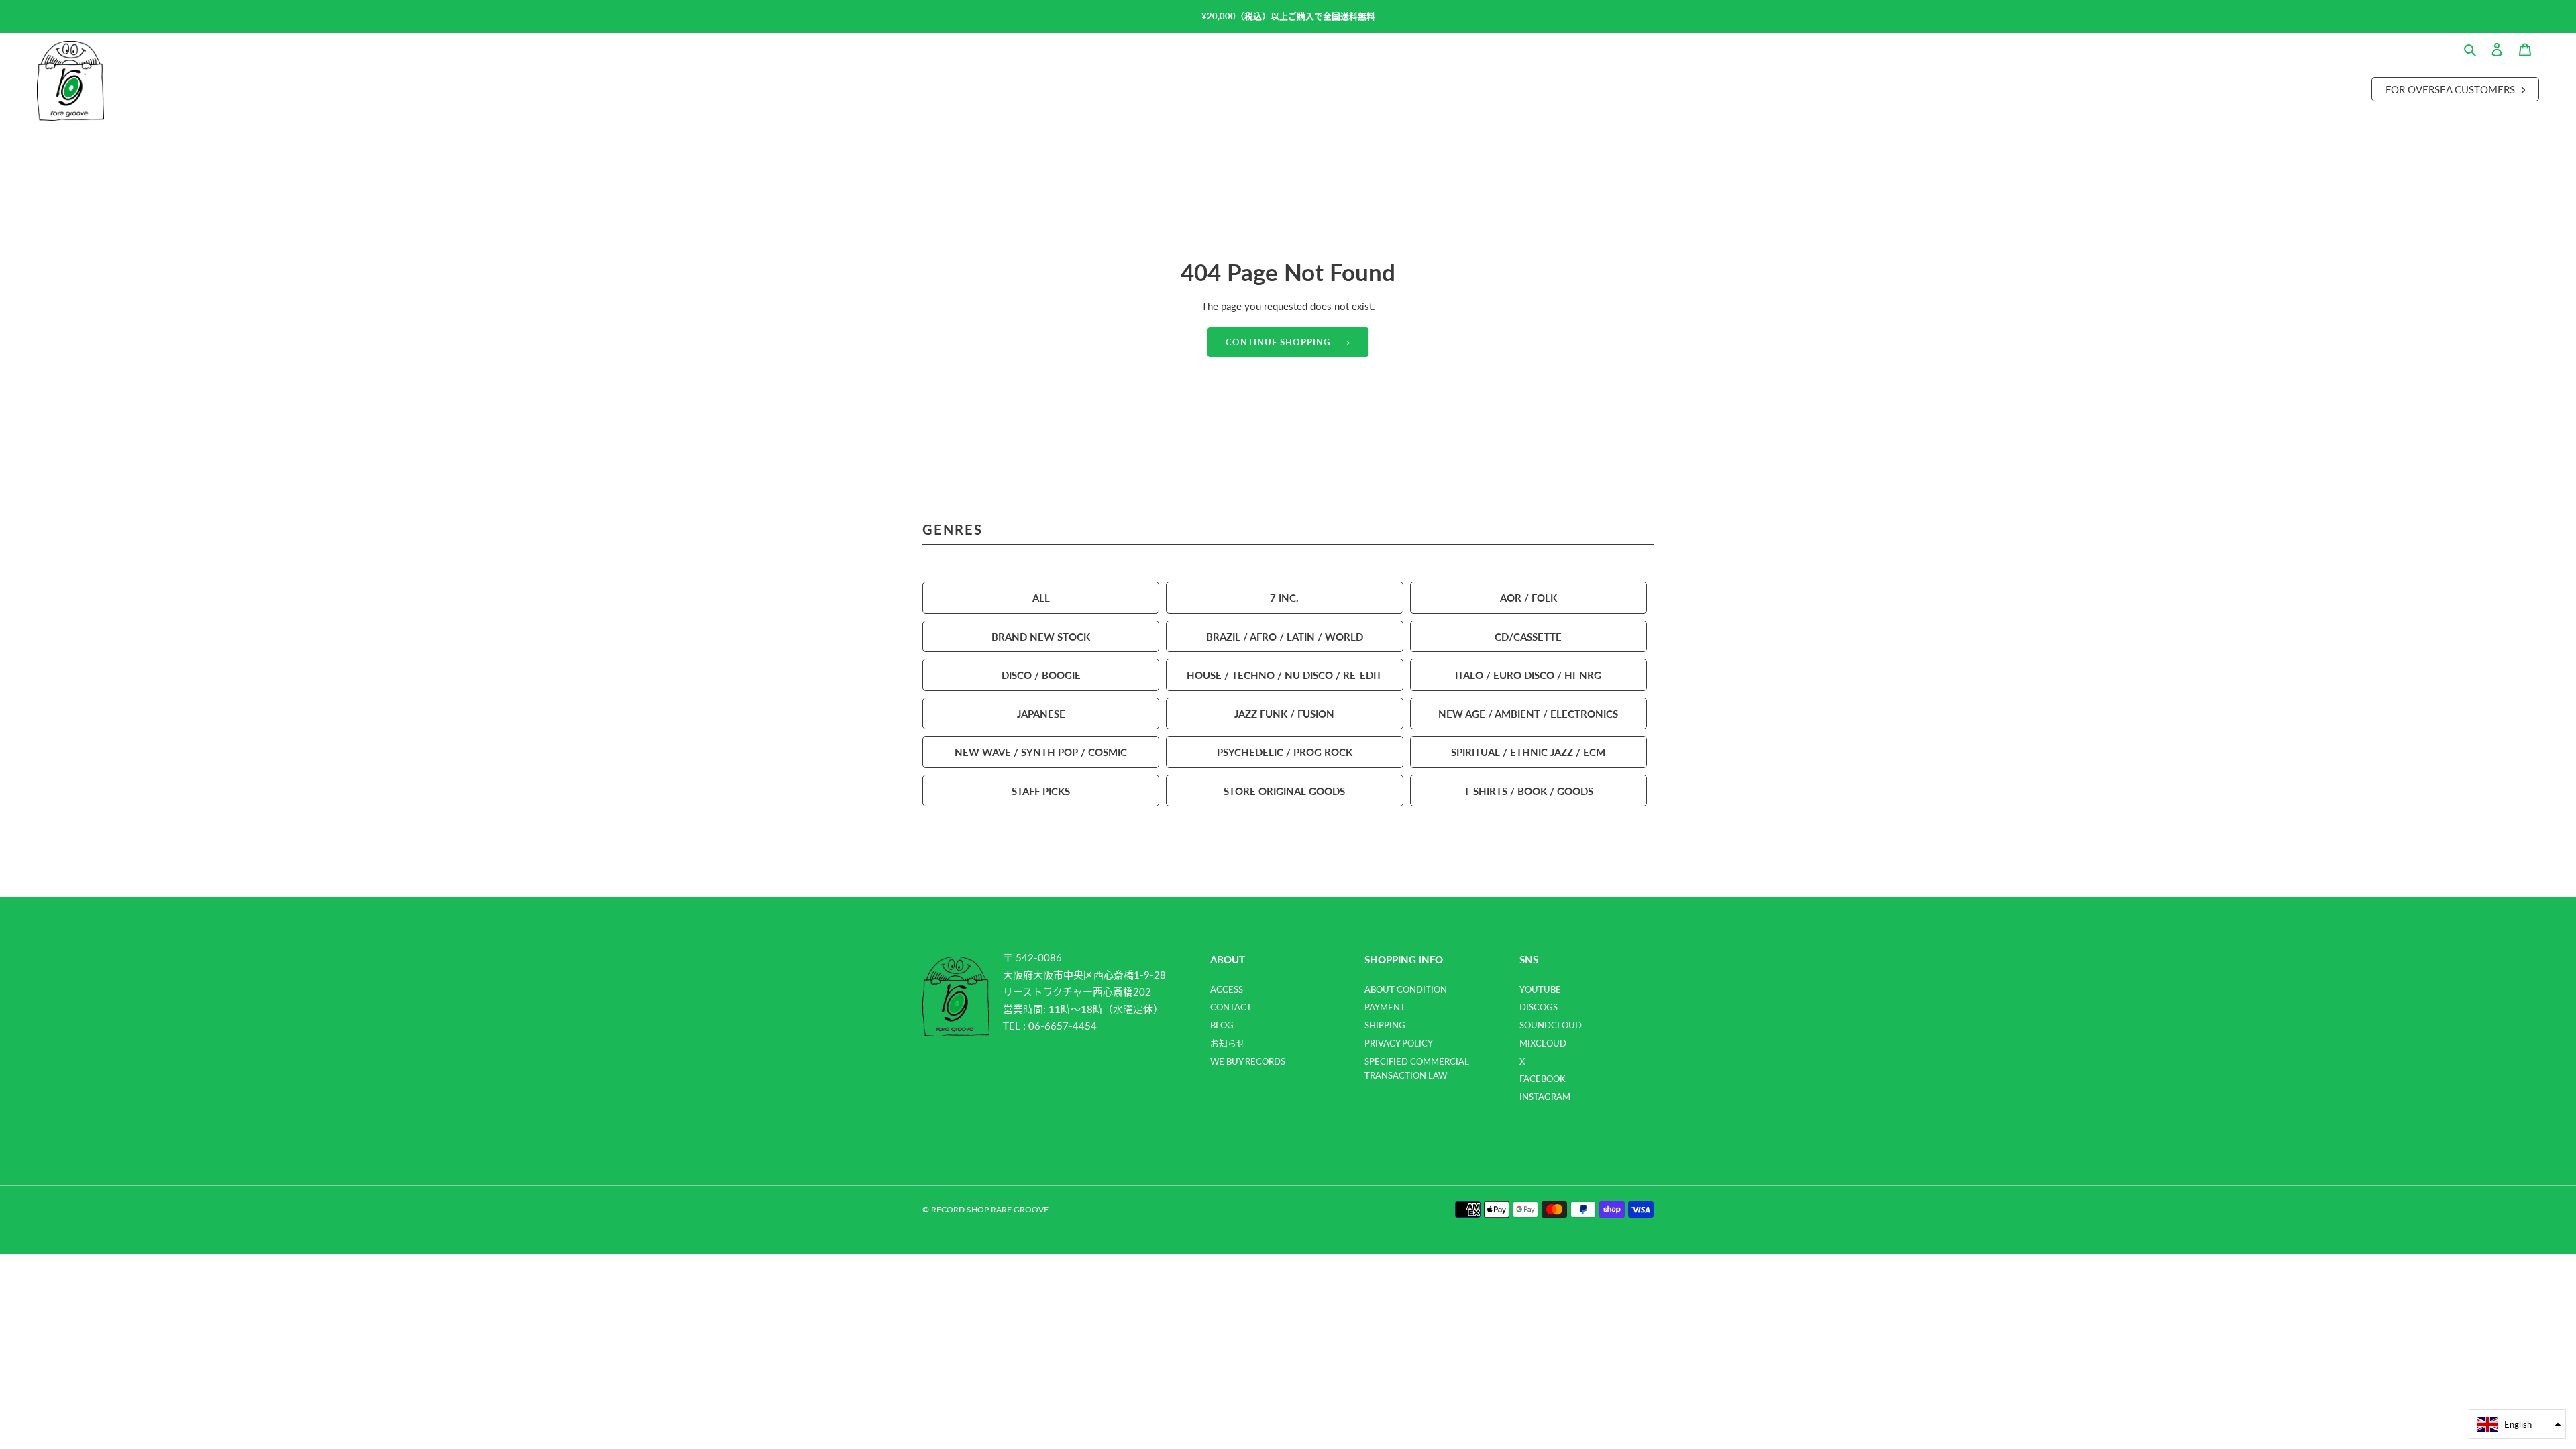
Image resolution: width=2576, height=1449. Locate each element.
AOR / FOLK (1528, 597)
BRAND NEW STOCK (1041, 636)
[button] (2517, 1424)
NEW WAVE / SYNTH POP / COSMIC (1041, 752)
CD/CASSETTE (1528, 636)
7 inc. (1284, 597)
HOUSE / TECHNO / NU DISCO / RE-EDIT (1284, 675)
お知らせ (1228, 1043)
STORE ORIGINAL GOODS (1284, 791)
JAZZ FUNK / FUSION (1284, 713)
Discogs (1539, 1007)
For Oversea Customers (2452, 89)
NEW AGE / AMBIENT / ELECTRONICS (1528, 713)
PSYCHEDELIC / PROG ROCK (1285, 752)
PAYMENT (1385, 1007)
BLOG (1222, 1025)
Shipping (1385, 1025)
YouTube (1540, 989)
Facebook (1543, 1079)
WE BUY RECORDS (1248, 1061)
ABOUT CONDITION (1406, 989)
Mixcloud (1543, 1043)
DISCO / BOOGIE (1041, 675)
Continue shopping (1278, 342)
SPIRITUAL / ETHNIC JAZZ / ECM (1528, 752)
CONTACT (1231, 1007)
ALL (1041, 597)
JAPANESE (1041, 713)
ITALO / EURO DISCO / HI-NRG (1528, 675)
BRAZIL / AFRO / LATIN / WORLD (1285, 636)
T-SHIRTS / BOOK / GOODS (1528, 791)
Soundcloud (1551, 1025)
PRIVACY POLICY (1399, 1043)
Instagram (1545, 1097)
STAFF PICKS (1041, 791)
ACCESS (1227, 989)
